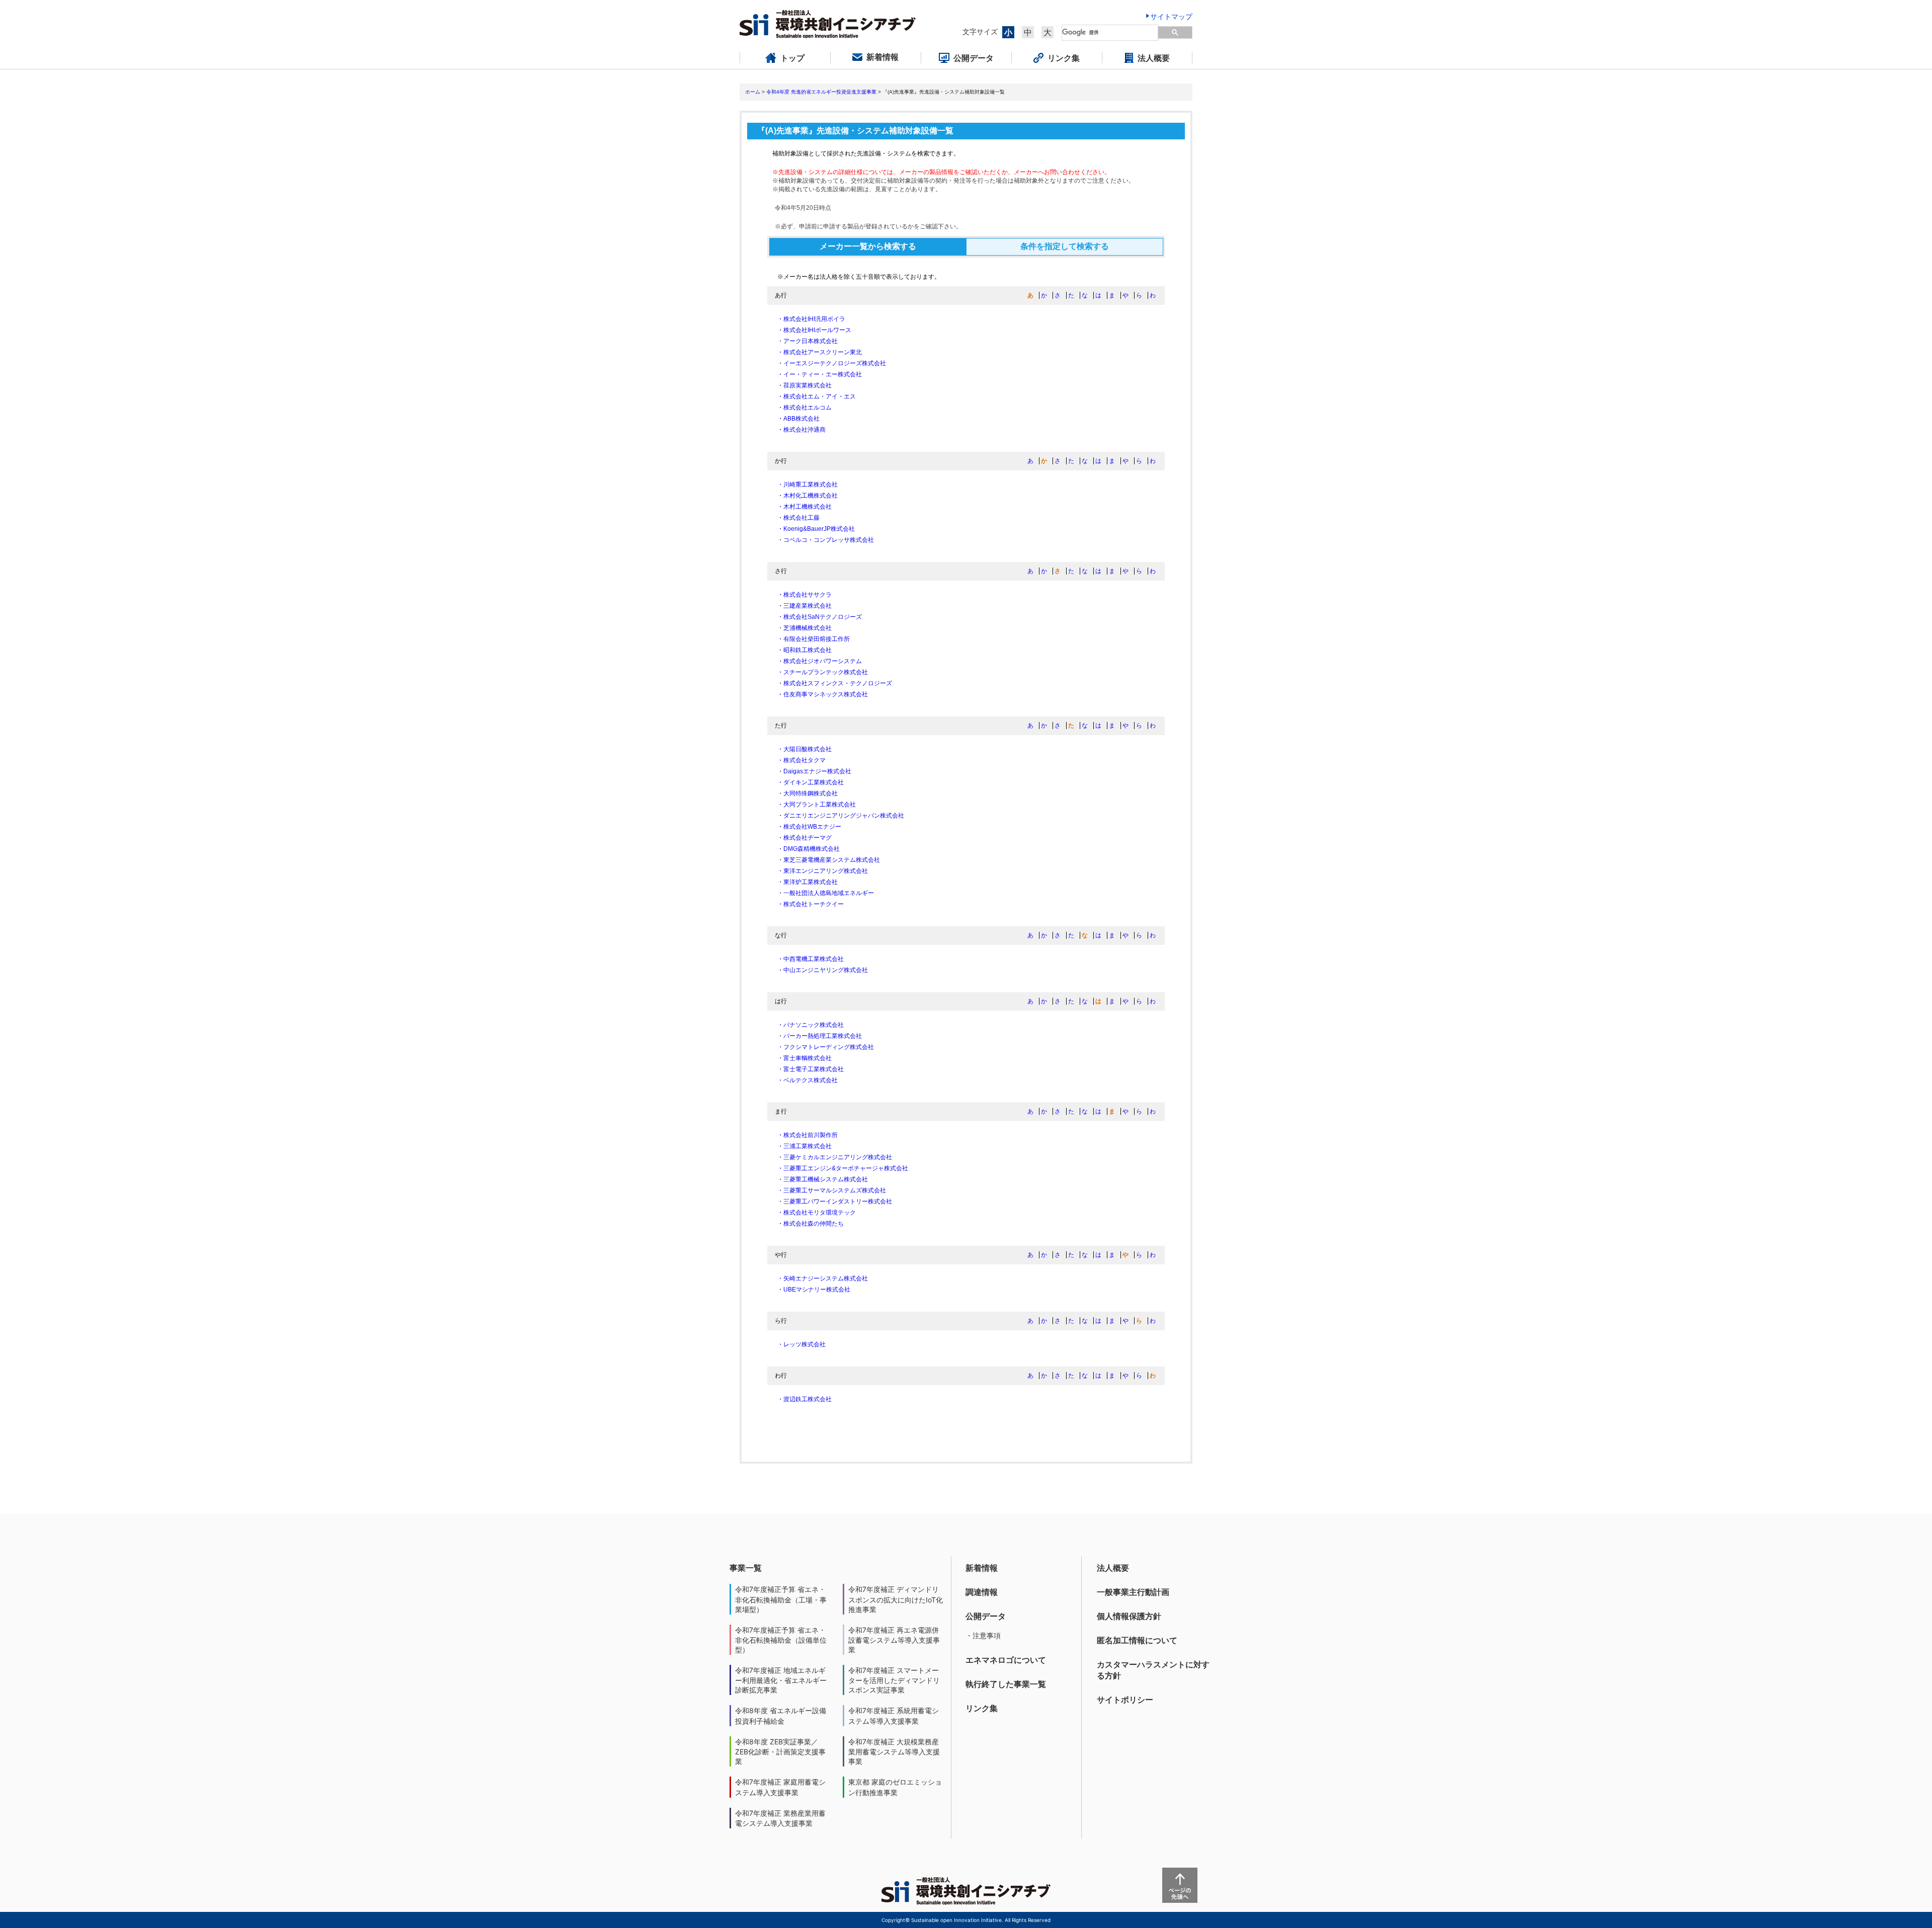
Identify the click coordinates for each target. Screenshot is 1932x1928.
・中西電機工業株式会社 (811, 959)
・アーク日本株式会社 (808, 341)
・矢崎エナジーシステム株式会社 (823, 1278)
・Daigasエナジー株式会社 (814, 771)
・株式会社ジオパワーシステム (820, 661)
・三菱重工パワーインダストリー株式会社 (835, 1201)
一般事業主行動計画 (1133, 1592)
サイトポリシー (1125, 1700)
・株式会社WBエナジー (809, 827)
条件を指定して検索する (1065, 246)
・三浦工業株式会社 (804, 1146)
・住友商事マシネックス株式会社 (823, 694)
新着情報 (982, 1568)
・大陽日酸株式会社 (804, 749)
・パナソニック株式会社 (811, 1025)
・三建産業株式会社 (804, 606)
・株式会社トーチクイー (811, 904)
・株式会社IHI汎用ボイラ (811, 319)
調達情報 (982, 1592)
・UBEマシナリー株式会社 (814, 1290)
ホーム (753, 92)
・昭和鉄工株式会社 (804, 650)
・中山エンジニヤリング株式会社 (823, 970)
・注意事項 (983, 1635)
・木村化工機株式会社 (808, 496)
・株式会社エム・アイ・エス (817, 396)
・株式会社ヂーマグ (804, 838)
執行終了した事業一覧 (1006, 1684)
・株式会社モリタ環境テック (817, 1213)
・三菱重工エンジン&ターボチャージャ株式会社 (843, 1168)
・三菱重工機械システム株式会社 (823, 1179)
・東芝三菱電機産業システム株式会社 (829, 860)
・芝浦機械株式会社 (804, 628)
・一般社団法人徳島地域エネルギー (826, 893)
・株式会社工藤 (798, 518)
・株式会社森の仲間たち (811, 1224)
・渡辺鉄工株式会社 (804, 1399)
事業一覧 (746, 1568)
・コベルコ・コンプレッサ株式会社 (826, 540)
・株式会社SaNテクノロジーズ (820, 617)
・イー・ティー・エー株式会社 (820, 374)
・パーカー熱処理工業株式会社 (820, 1036)
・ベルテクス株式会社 (808, 1080)
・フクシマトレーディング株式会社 (826, 1047)
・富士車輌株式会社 (804, 1058)
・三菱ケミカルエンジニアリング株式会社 (835, 1157)
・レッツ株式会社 (801, 1344)
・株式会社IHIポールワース (814, 330)
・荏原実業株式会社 (804, 385)
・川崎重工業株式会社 (808, 485)
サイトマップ (1171, 16)
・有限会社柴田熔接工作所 (814, 639)
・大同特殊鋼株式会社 (808, 793)
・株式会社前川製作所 (808, 1135)
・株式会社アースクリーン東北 (820, 352)
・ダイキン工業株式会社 (811, 782)
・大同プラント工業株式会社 (817, 805)
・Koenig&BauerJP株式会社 (816, 529)
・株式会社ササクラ (804, 595)
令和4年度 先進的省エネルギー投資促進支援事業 (821, 92)
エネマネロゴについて (1006, 1660)
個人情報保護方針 (1129, 1616)
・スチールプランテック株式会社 (823, 672)
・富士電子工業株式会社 (811, 1069)
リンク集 (982, 1708)
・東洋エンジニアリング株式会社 (823, 871)
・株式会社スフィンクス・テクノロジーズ (835, 683)
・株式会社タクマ (801, 760)
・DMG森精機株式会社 (809, 849)
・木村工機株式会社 (804, 507)
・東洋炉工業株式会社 (808, 882)
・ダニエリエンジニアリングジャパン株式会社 (841, 816)
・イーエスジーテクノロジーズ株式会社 (832, 363)
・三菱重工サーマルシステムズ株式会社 (832, 1190)
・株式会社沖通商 (801, 430)
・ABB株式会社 (798, 419)
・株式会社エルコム (804, 408)
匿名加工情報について (1137, 1640)
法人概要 (1113, 1568)
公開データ (986, 1616)
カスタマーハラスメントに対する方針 (1153, 1670)
